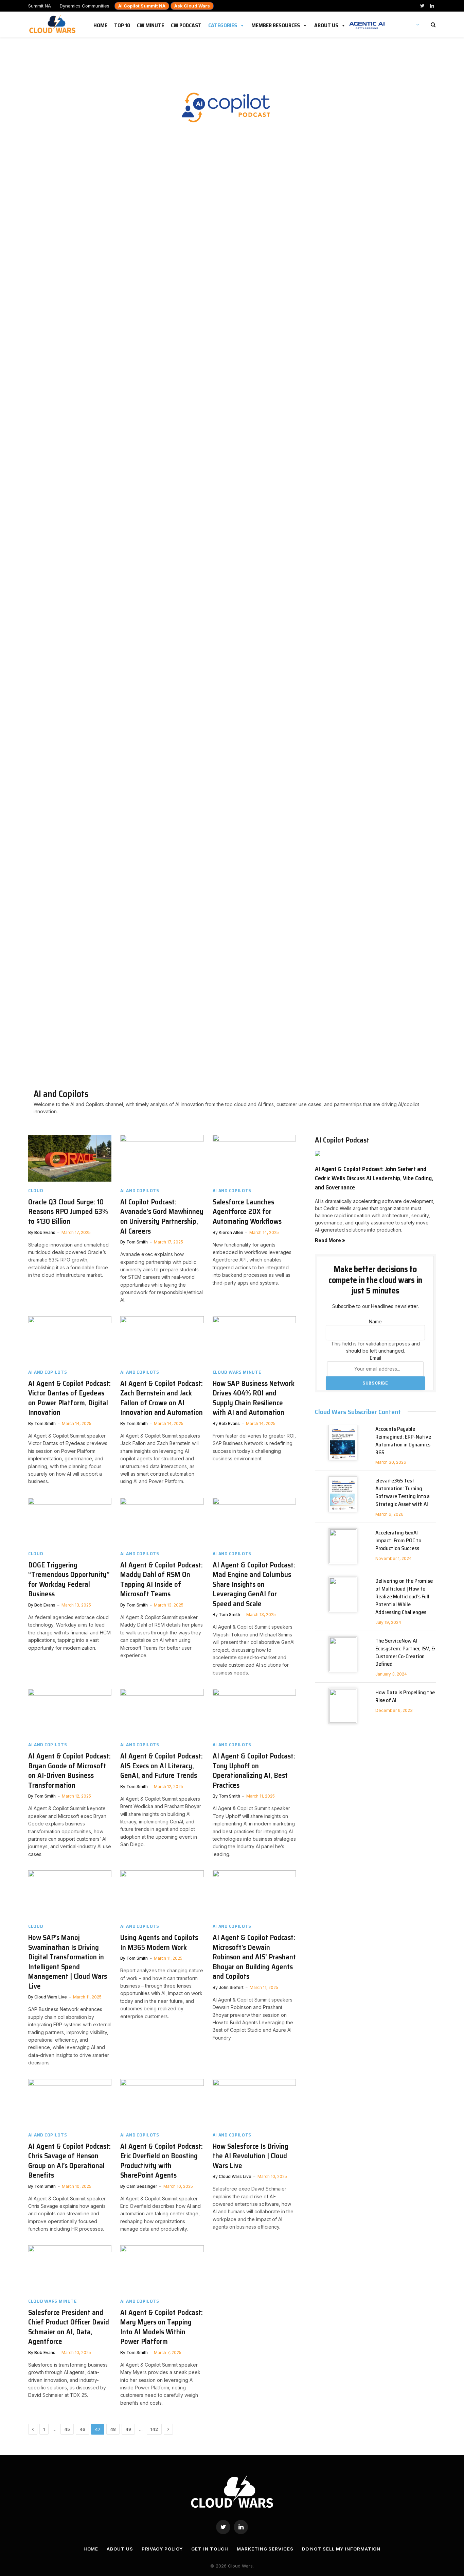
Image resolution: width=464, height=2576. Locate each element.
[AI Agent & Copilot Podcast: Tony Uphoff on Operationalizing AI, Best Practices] (254, 1712)
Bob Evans (45, 1232)
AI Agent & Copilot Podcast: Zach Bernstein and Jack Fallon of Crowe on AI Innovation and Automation (162, 1398)
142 (154, 2429)
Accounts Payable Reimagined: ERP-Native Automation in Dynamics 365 (403, 1441)
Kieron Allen (231, 1232)
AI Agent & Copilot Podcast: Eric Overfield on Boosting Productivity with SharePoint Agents (162, 2161)
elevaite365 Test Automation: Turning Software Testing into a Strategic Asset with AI (403, 1493)
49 (128, 2429)
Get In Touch (210, 2549)
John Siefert (231, 1987)
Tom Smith (137, 1242)
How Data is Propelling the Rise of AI (405, 1697)
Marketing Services (265, 2549)
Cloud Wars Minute (237, 1372)
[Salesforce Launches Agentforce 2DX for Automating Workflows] (254, 1158)
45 (67, 2429)
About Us (326, 24)
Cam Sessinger (142, 2186)
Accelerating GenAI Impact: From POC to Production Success (398, 1541)
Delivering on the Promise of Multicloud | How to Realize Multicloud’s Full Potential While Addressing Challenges (404, 1597)
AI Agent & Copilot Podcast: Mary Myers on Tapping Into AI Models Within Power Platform (162, 2327)
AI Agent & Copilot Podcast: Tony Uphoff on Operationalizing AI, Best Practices (254, 1771)
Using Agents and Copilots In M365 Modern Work (159, 1943)
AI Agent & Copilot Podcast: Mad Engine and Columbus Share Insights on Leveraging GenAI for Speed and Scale (254, 1585)
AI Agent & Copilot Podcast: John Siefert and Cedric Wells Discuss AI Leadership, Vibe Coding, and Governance (374, 1178)
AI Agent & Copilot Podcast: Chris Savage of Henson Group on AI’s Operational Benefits (69, 2161)
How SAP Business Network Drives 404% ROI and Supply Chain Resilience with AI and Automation (254, 1398)
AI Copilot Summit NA (142, 6)
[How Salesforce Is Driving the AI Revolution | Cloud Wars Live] (254, 2102)
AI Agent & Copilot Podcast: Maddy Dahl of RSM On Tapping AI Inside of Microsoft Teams (162, 1580)
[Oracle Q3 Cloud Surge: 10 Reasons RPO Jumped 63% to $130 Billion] (70, 1158)
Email (376, 1358)
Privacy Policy (162, 2549)
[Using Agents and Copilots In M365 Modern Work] (162, 1894)
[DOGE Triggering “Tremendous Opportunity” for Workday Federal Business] (70, 1521)
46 (82, 2429)
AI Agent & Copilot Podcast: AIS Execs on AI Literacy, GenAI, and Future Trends (162, 1766)
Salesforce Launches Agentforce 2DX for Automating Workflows (247, 1212)
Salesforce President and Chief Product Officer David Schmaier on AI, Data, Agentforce (69, 2327)
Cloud (36, 1191)
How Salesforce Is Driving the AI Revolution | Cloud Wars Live (251, 2156)
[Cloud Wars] (53, 24)
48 (113, 2429)
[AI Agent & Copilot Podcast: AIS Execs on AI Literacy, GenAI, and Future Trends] (162, 1712)
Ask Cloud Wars (192, 6)
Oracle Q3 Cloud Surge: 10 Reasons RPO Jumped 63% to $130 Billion (68, 1212)
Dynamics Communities (85, 6)
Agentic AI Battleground (367, 22)
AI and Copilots (140, 1191)
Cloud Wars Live (51, 1997)
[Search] (433, 25)
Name (375, 1321)
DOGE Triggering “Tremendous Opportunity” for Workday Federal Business (69, 1580)
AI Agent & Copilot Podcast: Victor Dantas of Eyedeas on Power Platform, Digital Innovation (69, 1398)
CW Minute (150, 24)
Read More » (330, 1240)
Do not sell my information (341, 2549)
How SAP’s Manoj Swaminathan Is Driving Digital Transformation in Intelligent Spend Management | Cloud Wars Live (68, 1962)
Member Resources (276, 24)
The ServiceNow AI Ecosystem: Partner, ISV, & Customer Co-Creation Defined (405, 1653)
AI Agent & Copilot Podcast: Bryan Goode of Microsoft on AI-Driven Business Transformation (69, 1771)
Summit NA (40, 6)
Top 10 (122, 24)
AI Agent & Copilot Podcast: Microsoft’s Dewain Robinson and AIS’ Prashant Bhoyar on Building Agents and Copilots (254, 1957)
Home (100, 24)
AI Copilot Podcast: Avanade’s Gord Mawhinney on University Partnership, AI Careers (162, 1217)
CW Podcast (186, 24)
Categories (223, 24)
